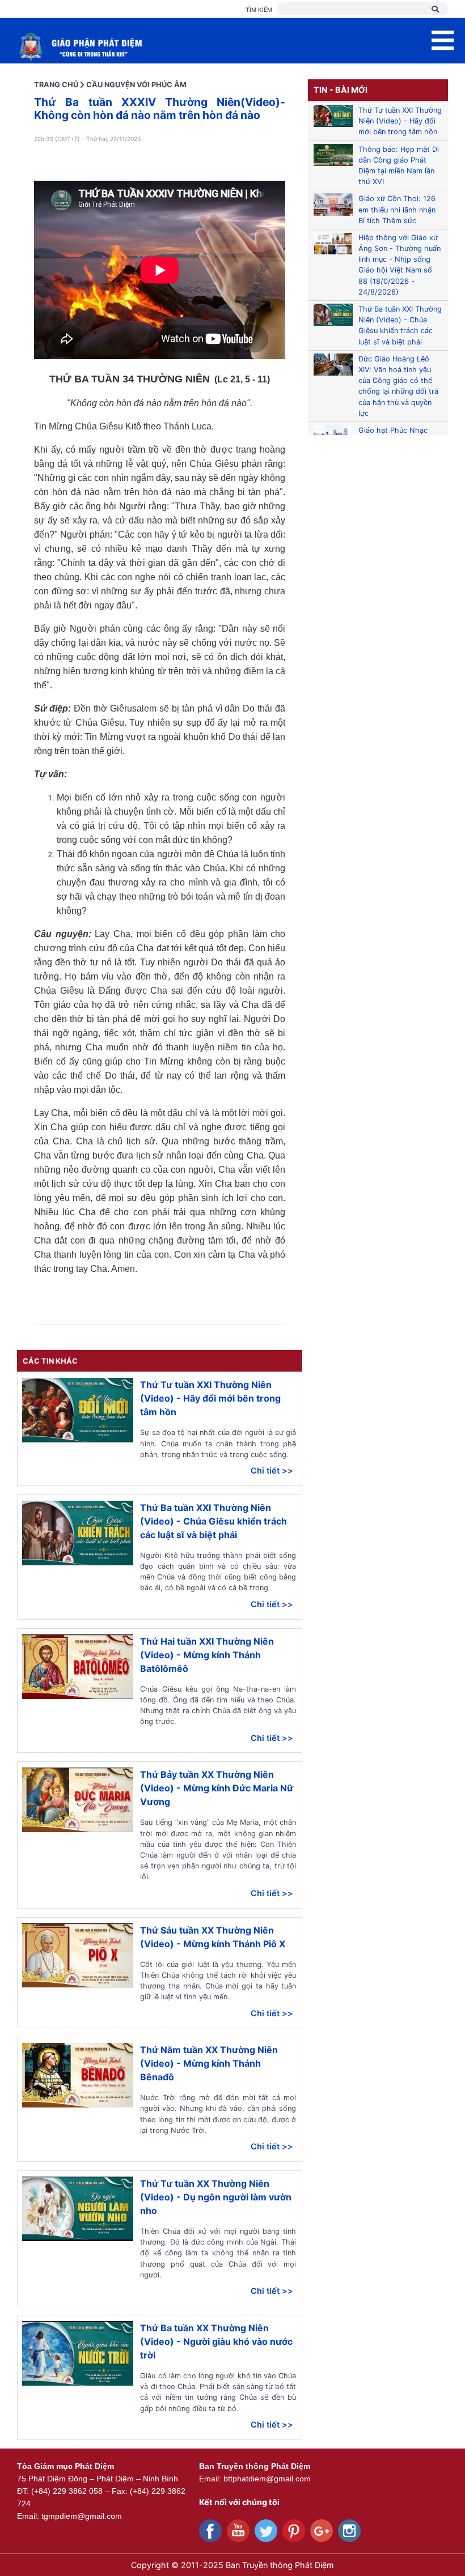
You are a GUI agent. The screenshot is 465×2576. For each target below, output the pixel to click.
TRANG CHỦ (56, 85)
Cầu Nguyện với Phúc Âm (136, 85)
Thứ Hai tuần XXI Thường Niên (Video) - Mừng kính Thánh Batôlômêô (207, 1655)
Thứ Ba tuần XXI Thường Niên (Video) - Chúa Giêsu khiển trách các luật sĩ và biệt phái (214, 1521)
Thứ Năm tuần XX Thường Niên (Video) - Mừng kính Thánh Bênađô (209, 2063)
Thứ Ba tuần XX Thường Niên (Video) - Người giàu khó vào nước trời (216, 2341)
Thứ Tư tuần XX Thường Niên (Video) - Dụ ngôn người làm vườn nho (216, 2197)
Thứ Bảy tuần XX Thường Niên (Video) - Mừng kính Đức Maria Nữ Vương (217, 1788)
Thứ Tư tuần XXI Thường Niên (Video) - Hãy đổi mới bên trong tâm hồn (210, 1398)
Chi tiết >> (272, 1470)
